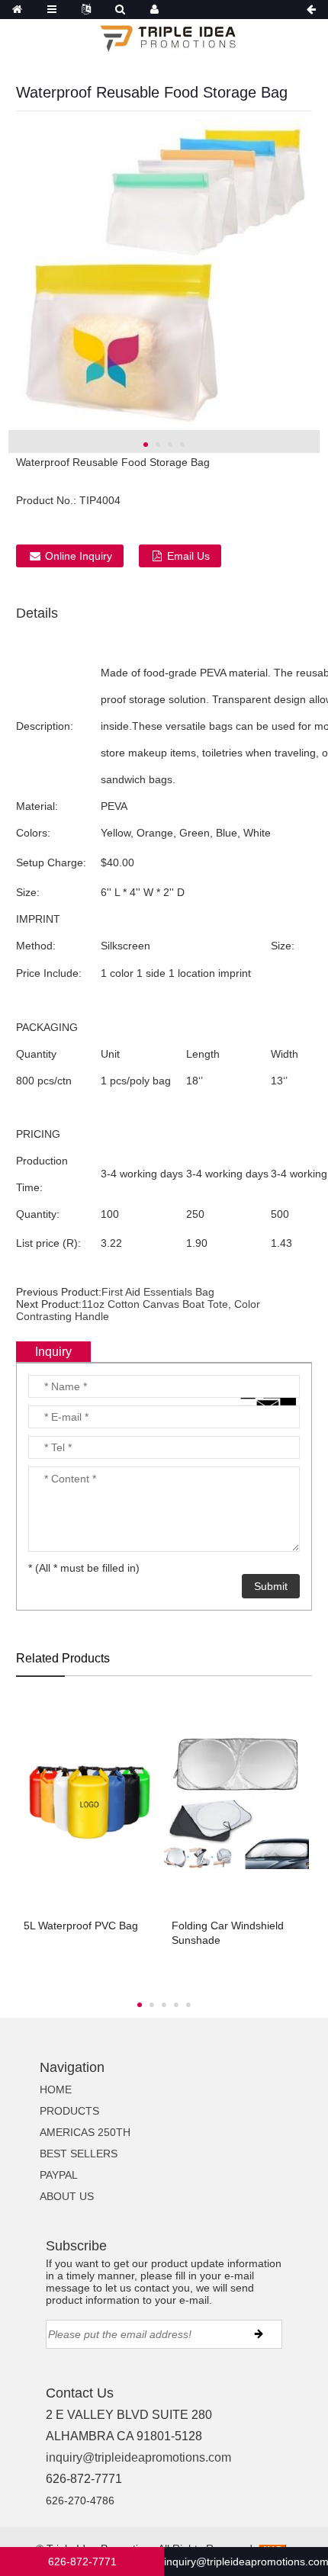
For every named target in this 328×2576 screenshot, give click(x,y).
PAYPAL (59, 2175)
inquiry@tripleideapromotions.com (138, 2457)
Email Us (188, 556)
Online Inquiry (79, 556)
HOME (56, 2089)
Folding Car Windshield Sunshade (228, 1933)
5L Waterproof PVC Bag (81, 1926)
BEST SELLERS (79, 2154)
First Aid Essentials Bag (158, 1292)
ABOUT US (67, 2196)
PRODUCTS (69, 2111)
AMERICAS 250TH (85, 2132)
